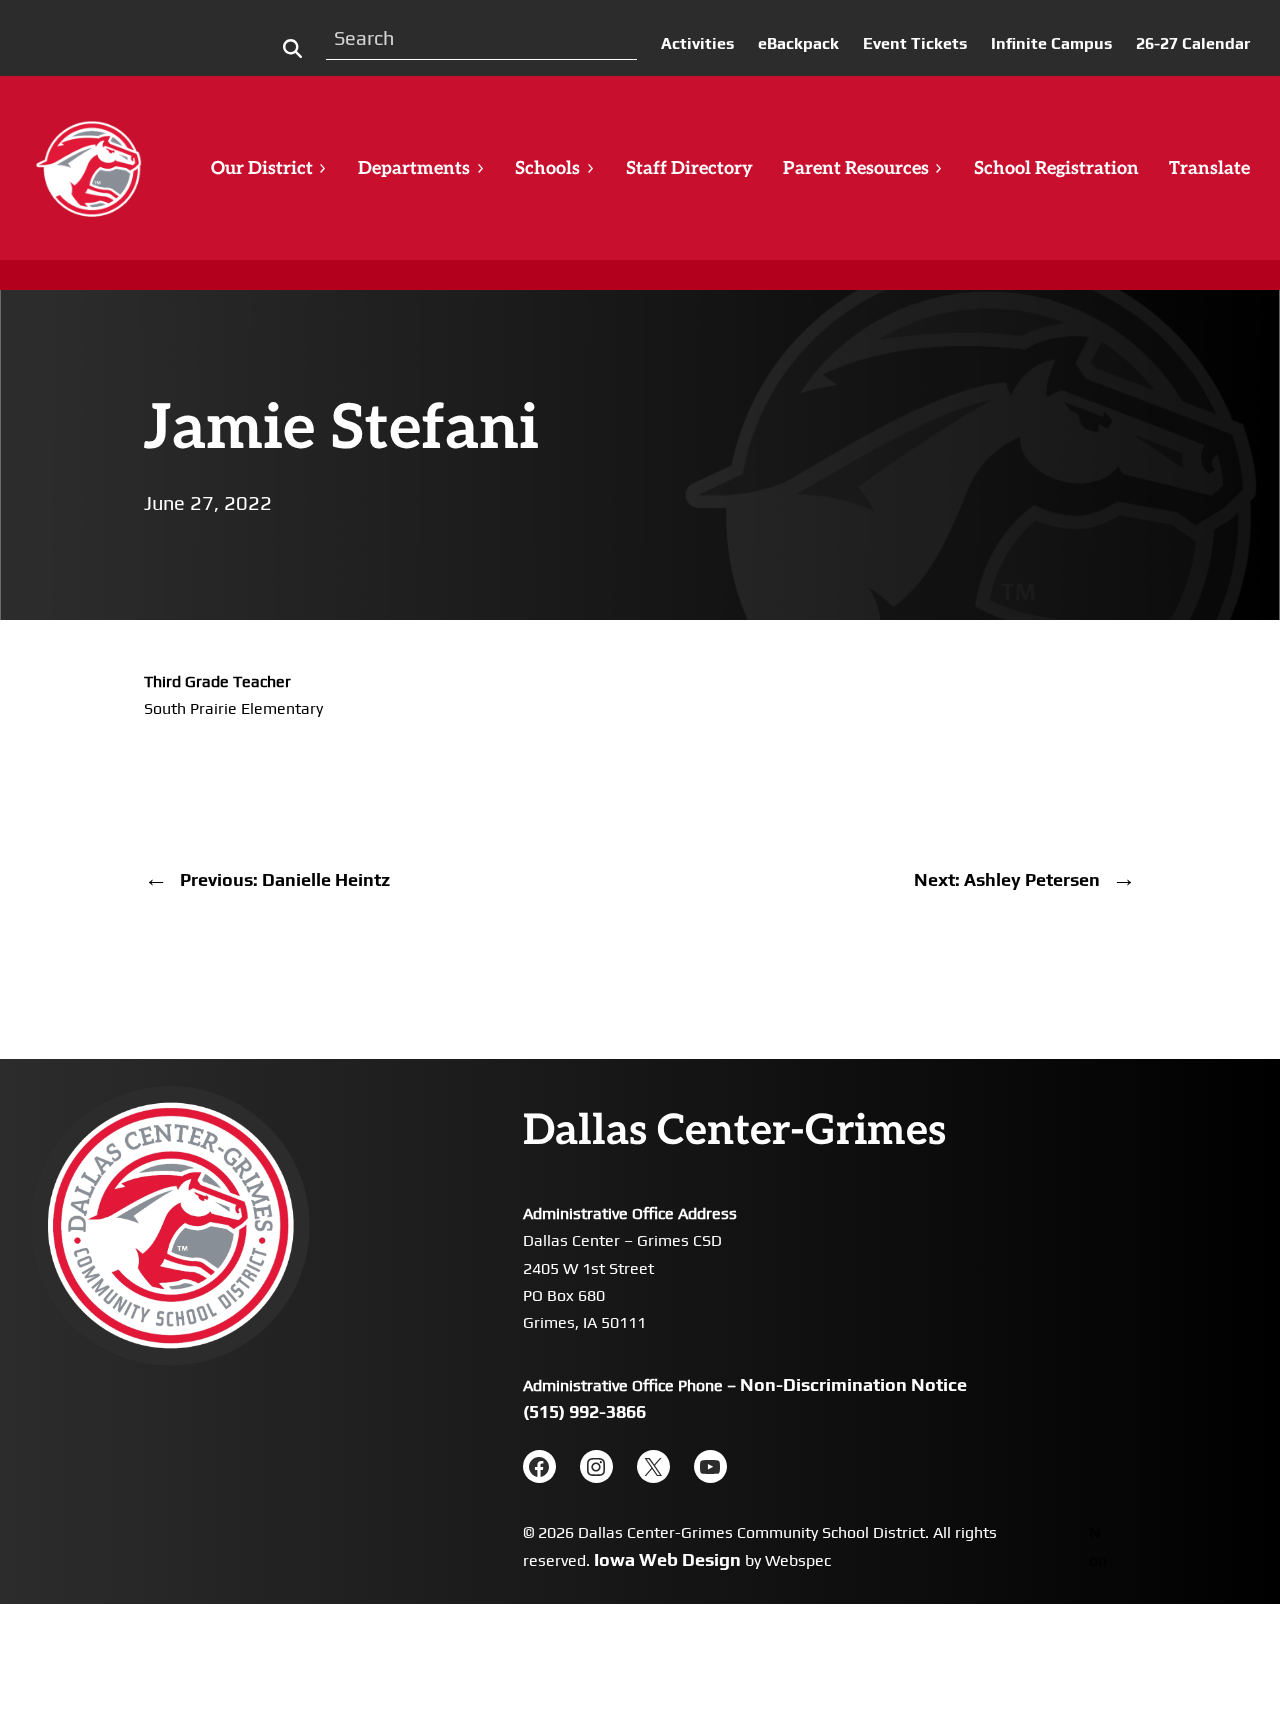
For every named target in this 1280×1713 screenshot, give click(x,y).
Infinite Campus (1051, 43)
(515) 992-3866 (584, 1411)
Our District (262, 168)
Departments (414, 168)
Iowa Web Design (667, 1559)
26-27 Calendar (1193, 43)
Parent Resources (856, 168)
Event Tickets (915, 43)
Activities (697, 43)
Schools (547, 168)
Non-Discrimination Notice (853, 1384)
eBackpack (798, 43)
